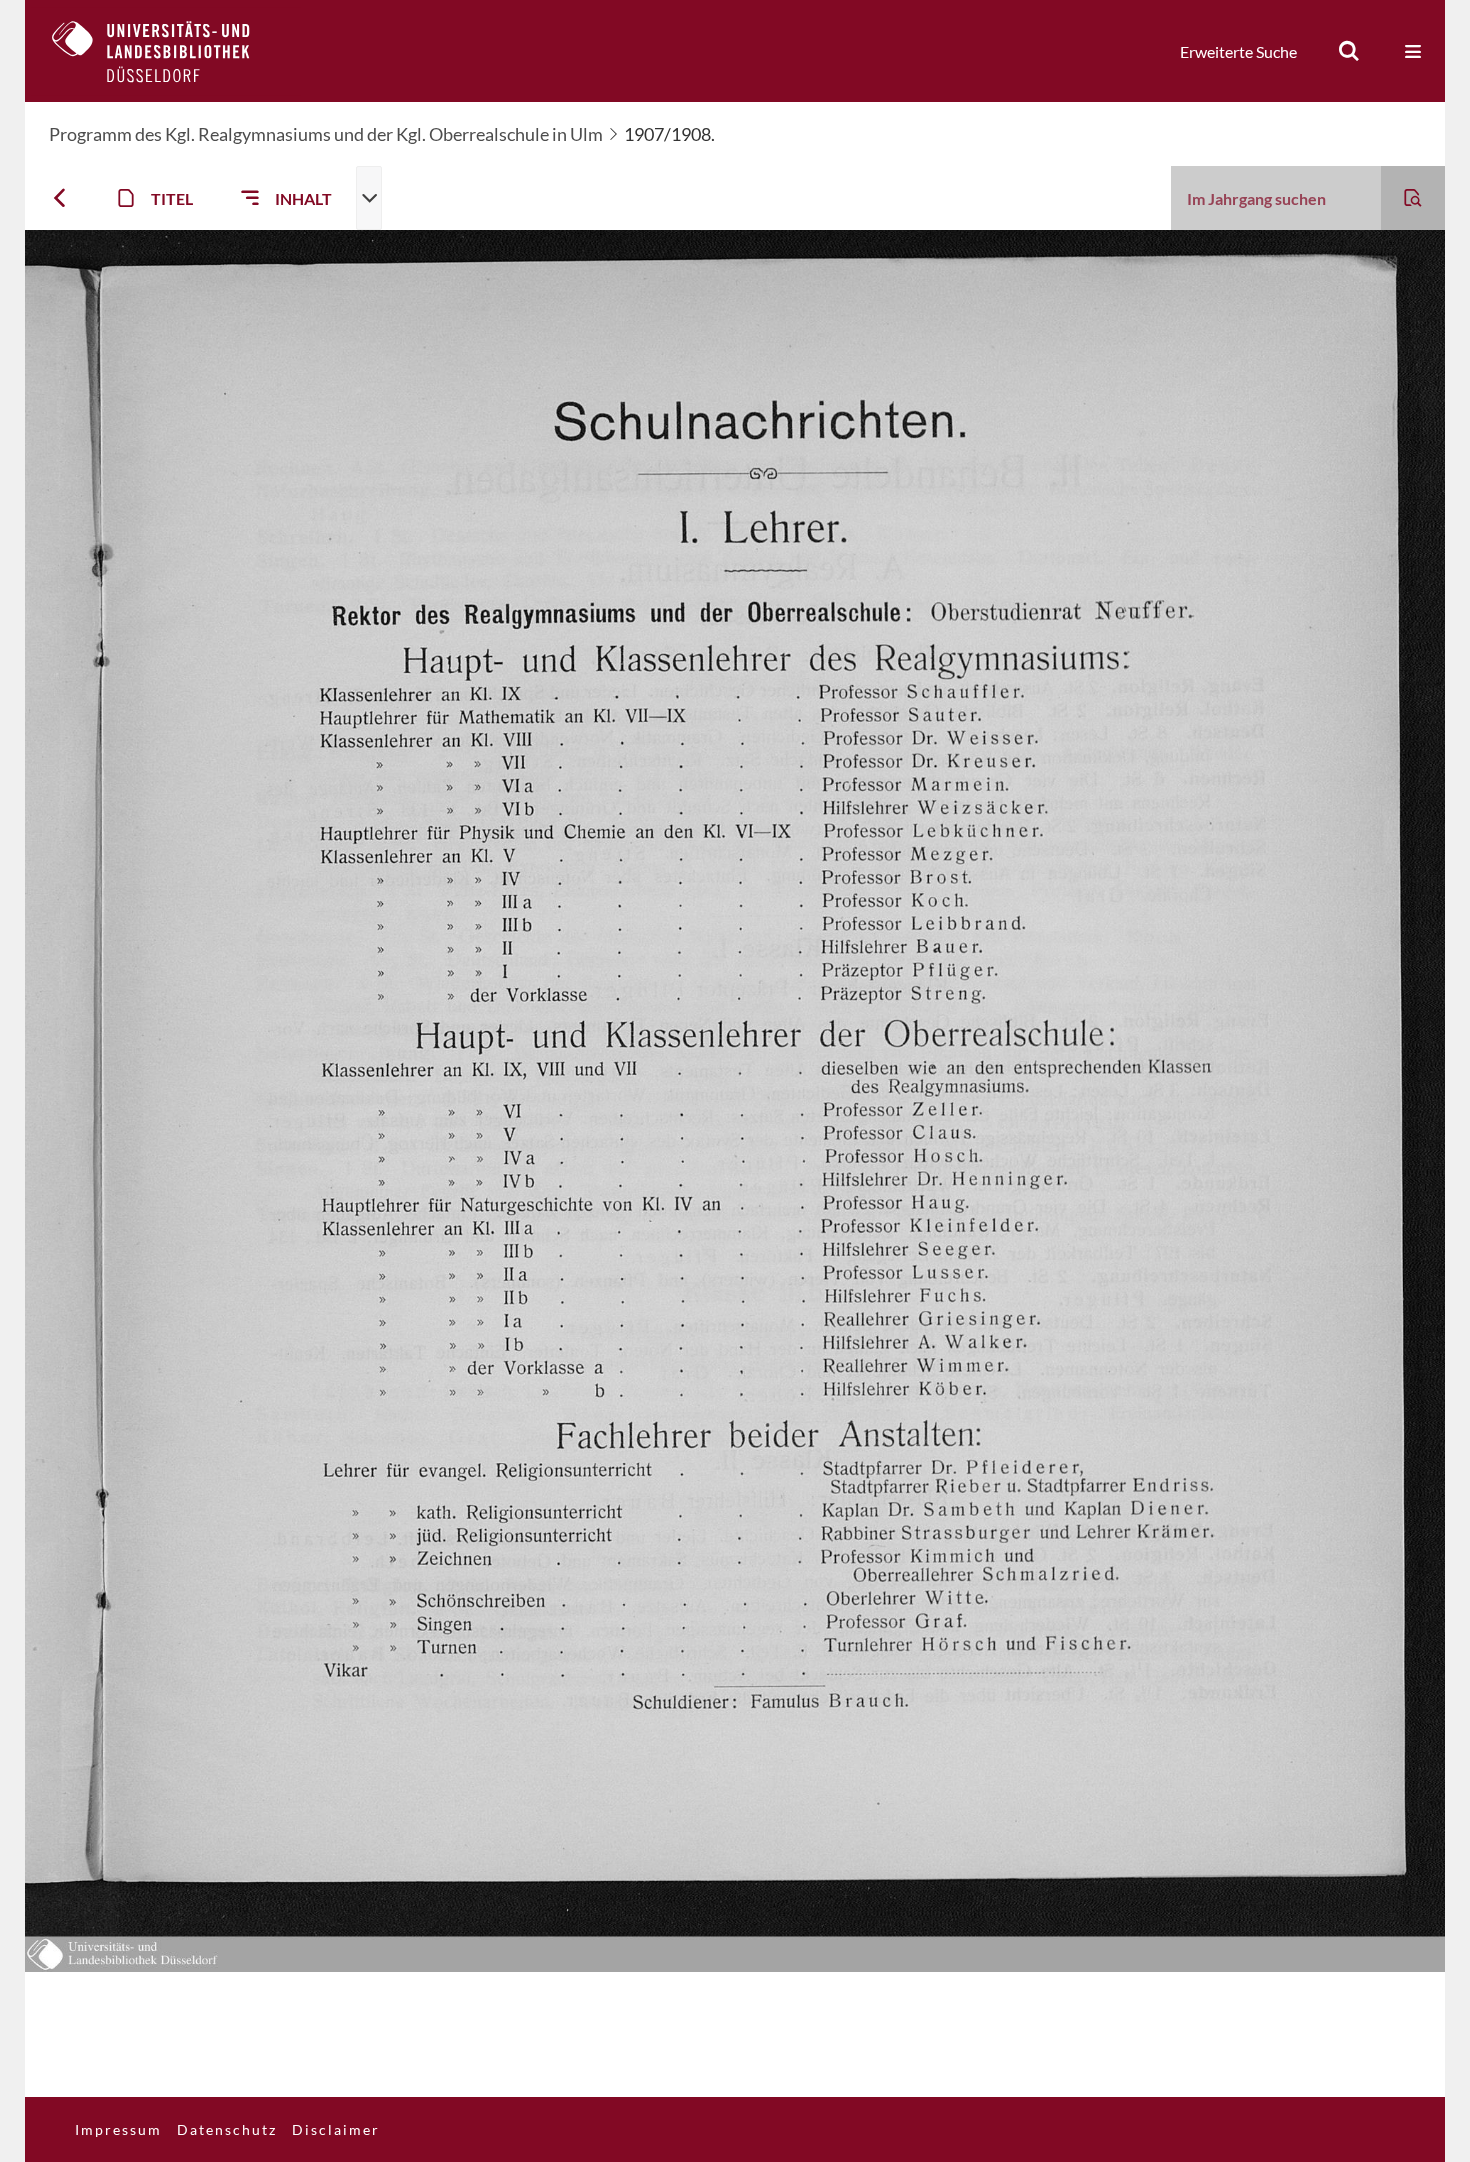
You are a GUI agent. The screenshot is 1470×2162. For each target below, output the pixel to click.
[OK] (1349, 51)
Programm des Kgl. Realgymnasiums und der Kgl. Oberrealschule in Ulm (326, 134)
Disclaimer (336, 2129)
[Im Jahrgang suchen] (1413, 198)
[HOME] (166, 51)
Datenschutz (227, 2129)
